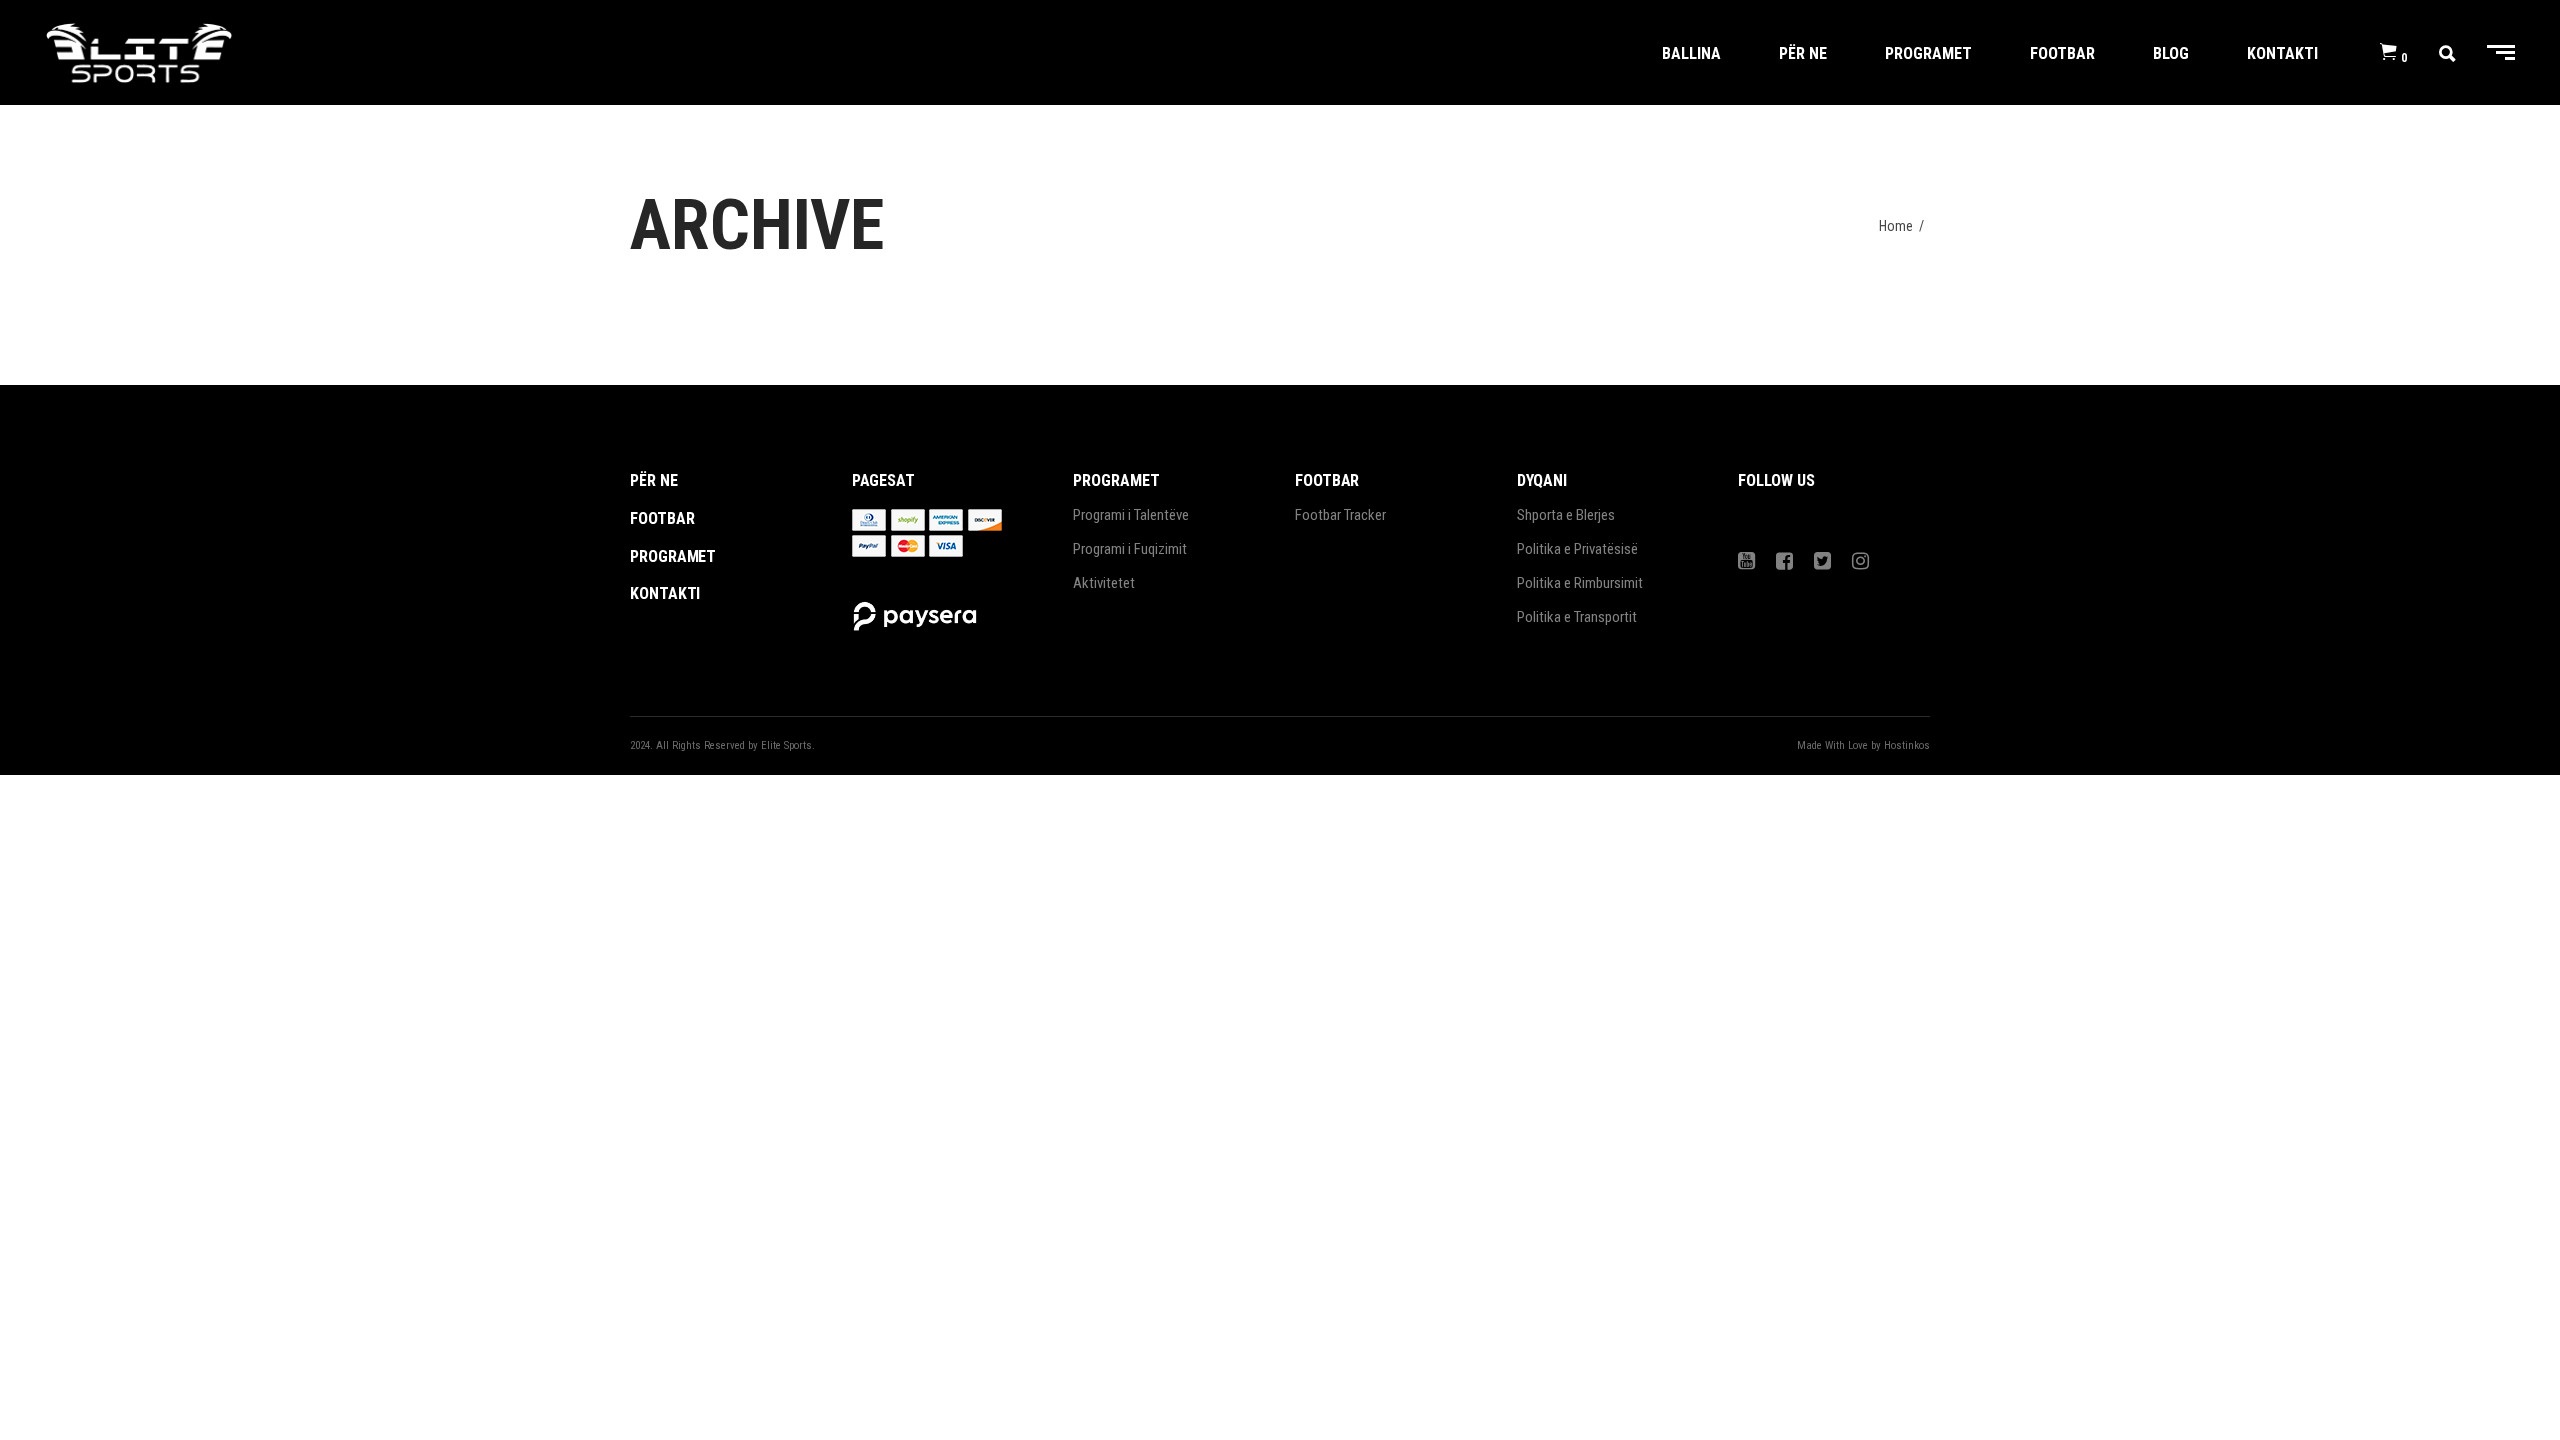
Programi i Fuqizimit (1130, 549)
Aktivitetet (1104, 583)
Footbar (662, 518)
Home (1896, 226)
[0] (2388, 52)
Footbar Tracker (1340, 515)
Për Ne (654, 480)
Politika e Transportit (1577, 617)
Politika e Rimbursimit (1580, 583)
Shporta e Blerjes (1566, 515)
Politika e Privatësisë (1577, 549)
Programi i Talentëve (1131, 515)
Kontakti (665, 593)
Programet (673, 556)
